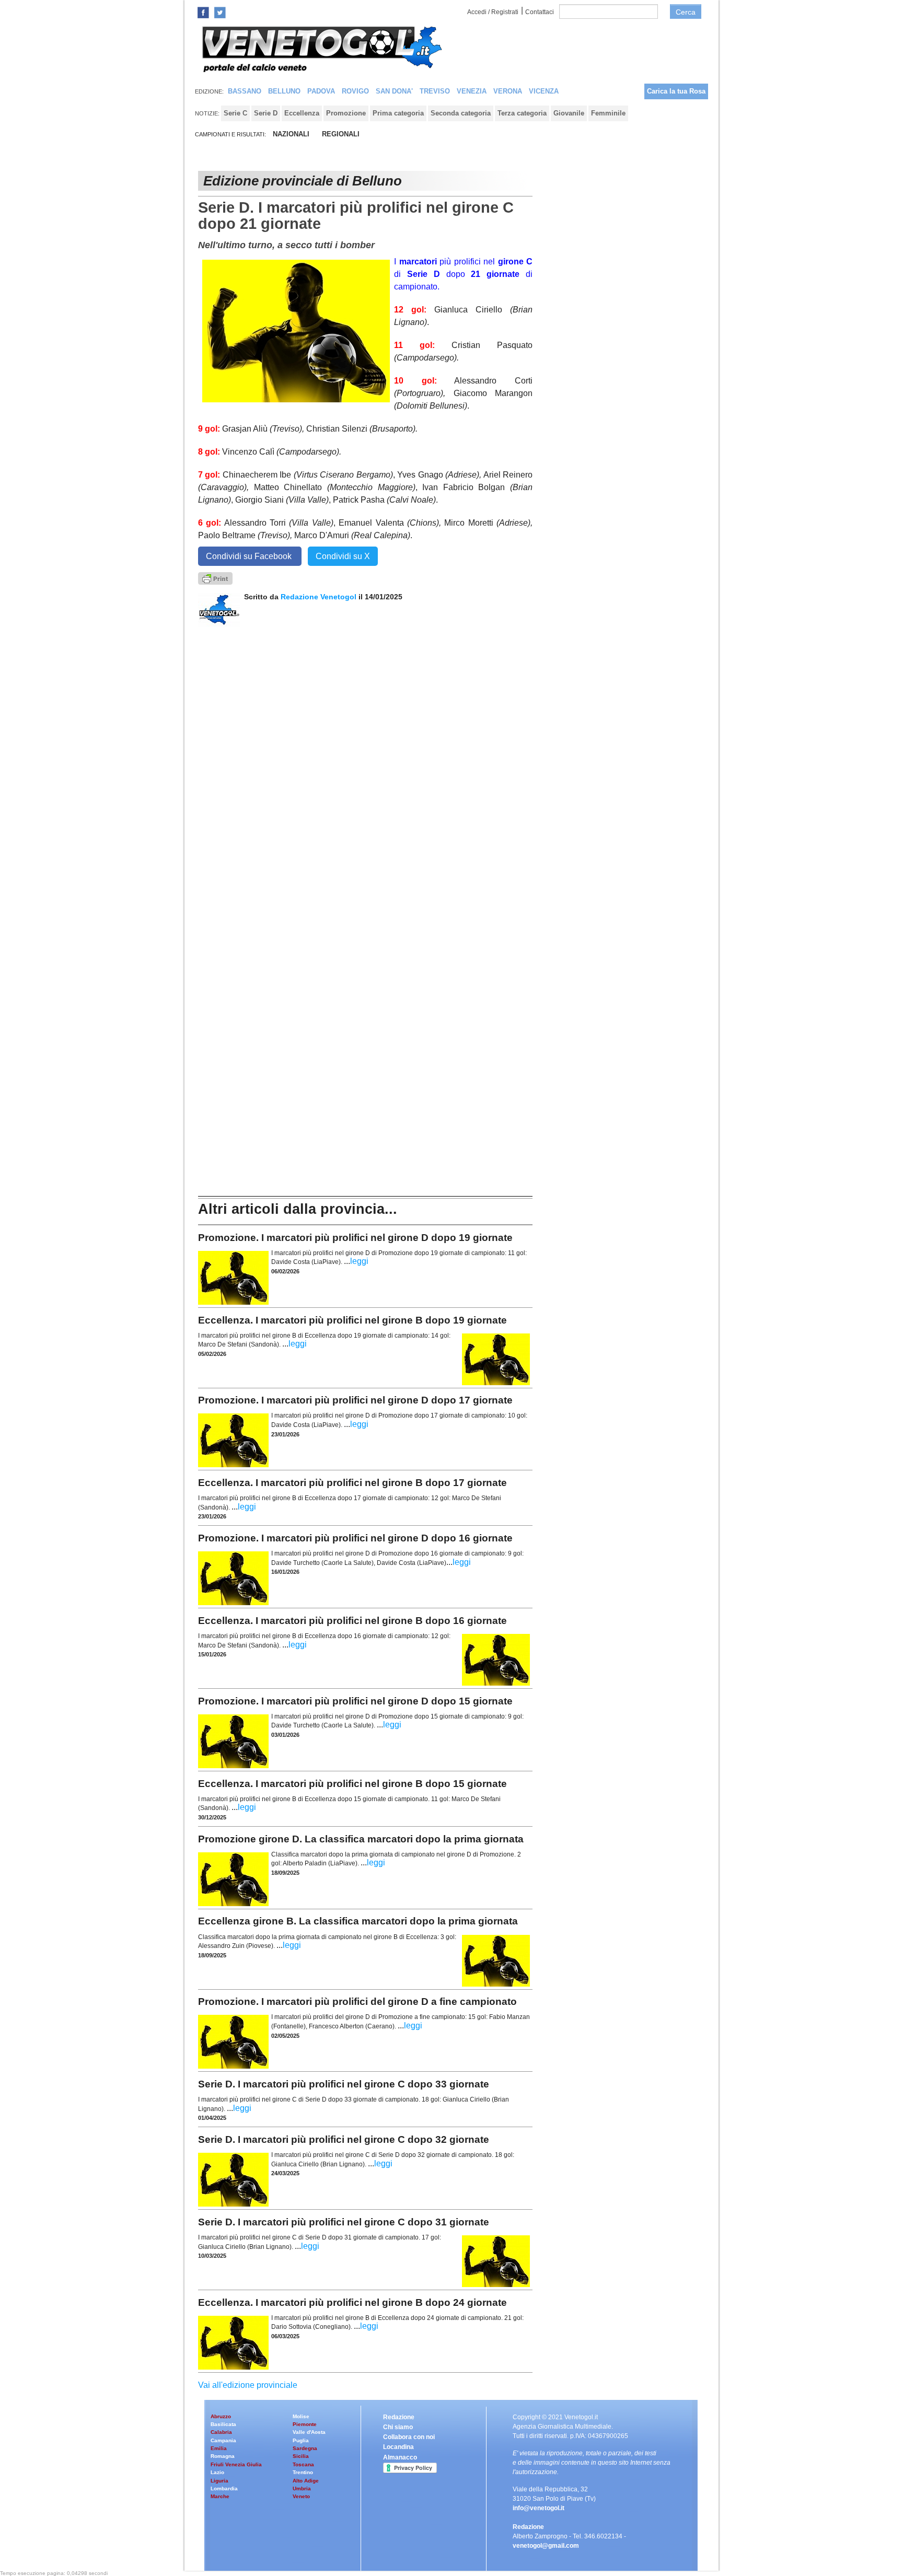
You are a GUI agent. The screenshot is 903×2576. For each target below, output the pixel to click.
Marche (220, 2496)
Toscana (303, 2464)
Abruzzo (221, 2416)
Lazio (217, 2472)
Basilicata (223, 2424)
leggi (359, 1261)
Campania (223, 2440)
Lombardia (224, 2488)
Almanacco (400, 2457)
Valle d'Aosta (309, 2432)
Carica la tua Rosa (676, 91)
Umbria (302, 2488)
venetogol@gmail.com (546, 2546)
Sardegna (305, 2448)
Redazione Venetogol (319, 597)
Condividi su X (343, 556)
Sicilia (301, 2456)
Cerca (686, 12)
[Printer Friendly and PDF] (215, 578)
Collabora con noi (409, 2437)
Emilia (219, 2448)
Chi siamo (398, 2427)
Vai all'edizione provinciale (248, 2385)
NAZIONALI (291, 134)
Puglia (301, 2440)
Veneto (301, 2496)
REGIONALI (341, 134)
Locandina (398, 2447)
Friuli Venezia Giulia (236, 2464)
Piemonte (305, 2424)
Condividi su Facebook (250, 556)
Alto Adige (306, 2481)
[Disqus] (365, 758)
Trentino (303, 2472)
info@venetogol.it (539, 2508)
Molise (301, 2416)
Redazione (399, 2417)
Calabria (221, 2432)
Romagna (223, 2456)
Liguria (219, 2481)
